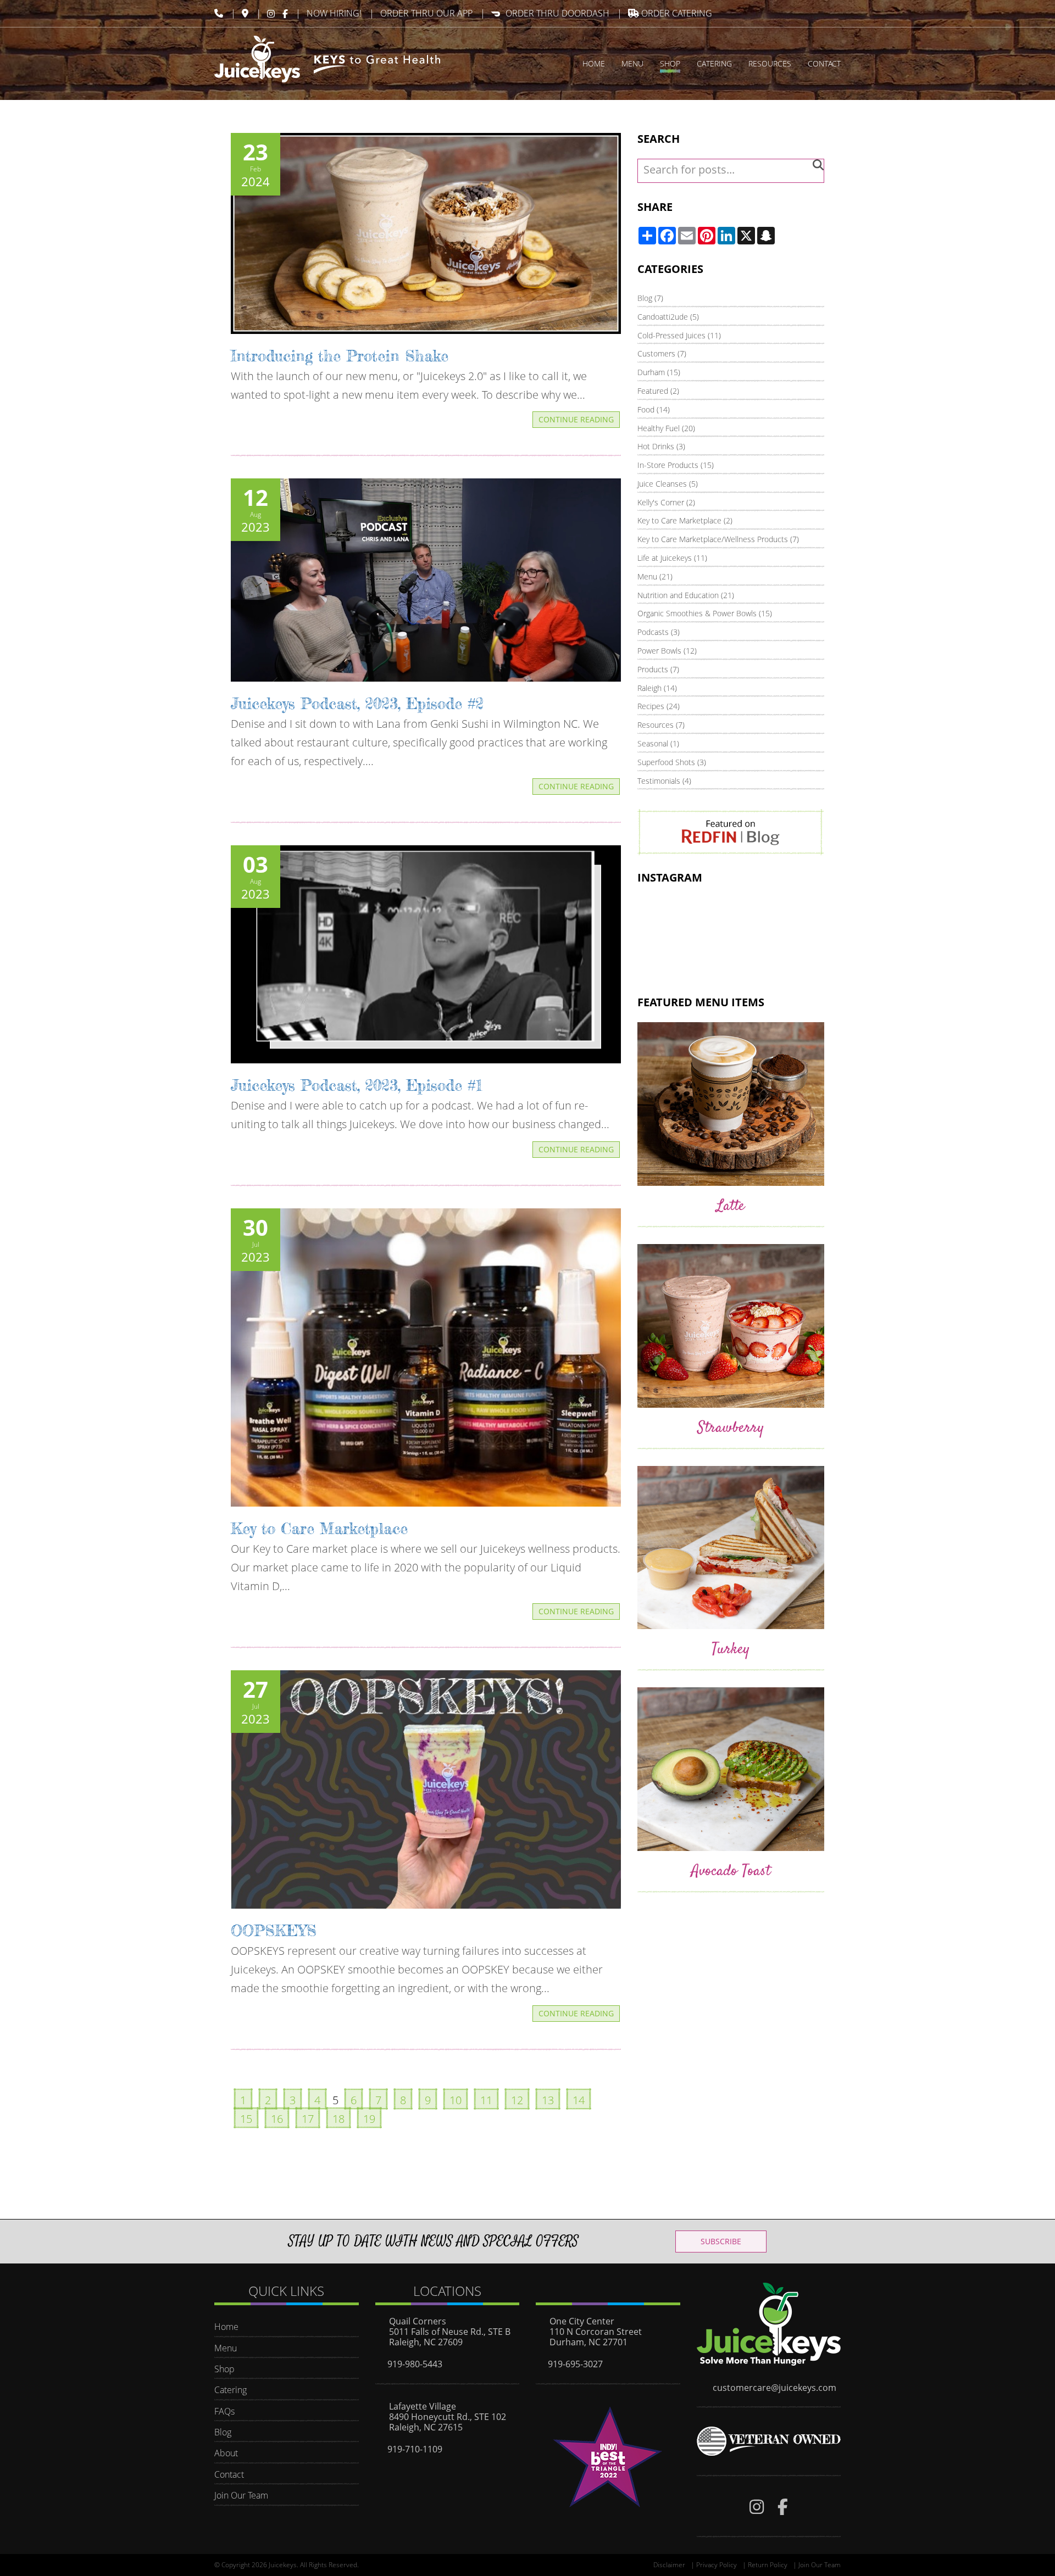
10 (456, 2100)
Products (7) (658, 669)
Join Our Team (241, 2495)
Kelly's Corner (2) (666, 502)
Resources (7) (661, 725)
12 (517, 2100)
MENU (632, 63)
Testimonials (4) (664, 781)
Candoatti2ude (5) (668, 317)
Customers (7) (662, 353)
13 (548, 2100)
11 (486, 2100)
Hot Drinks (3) (661, 446)
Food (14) (654, 409)
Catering (231, 2390)
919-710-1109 (415, 2449)
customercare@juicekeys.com (774, 2388)
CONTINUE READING (576, 419)
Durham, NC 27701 (588, 2342)
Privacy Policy (717, 2565)
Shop (224, 2369)
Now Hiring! (334, 13)
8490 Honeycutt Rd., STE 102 (448, 2417)
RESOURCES (770, 63)
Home (226, 2327)
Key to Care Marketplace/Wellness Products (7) (718, 539)
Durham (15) (659, 372)
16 (277, 2119)
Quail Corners (418, 2321)
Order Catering (676, 13)
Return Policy (768, 2565)
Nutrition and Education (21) (686, 595)
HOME (594, 63)
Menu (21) (655, 576)
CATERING (714, 63)
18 (338, 2119)
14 (579, 2100)
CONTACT (824, 63)
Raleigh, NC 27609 (426, 2342)
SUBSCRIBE (721, 2241)
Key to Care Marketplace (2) (685, 520)
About (226, 2453)
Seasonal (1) (658, 743)
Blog (223, 2432)
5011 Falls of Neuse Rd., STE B (450, 2332)
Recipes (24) (659, 706)
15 (246, 2119)
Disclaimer (669, 2565)
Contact (229, 2474)
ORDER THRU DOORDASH (557, 13)
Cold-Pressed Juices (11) (679, 335)
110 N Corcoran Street (596, 2332)
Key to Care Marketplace (319, 1529)
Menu (226, 2348)
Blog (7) (650, 298)
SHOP (670, 63)
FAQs (224, 2411)
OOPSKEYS (274, 1931)
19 (369, 2119)
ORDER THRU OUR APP (426, 13)
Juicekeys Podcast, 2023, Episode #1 (357, 1085)
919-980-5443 (415, 2364)
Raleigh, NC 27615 (426, 2427)
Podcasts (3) (659, 632)
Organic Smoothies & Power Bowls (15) (705, 613)
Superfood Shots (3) (672, 762)
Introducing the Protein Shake (340, 356)
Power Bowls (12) (667, 651)
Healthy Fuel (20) (666, 428)
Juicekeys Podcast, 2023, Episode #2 (357, 704)
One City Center (582, 2321)
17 (308, 2119)
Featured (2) (658, 391)
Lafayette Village (423, 2406)
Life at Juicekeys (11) (672, 558)
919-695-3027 (575, 2364)
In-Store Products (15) (676, 465)
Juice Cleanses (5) (668, 484)
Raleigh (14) (657, 688)
